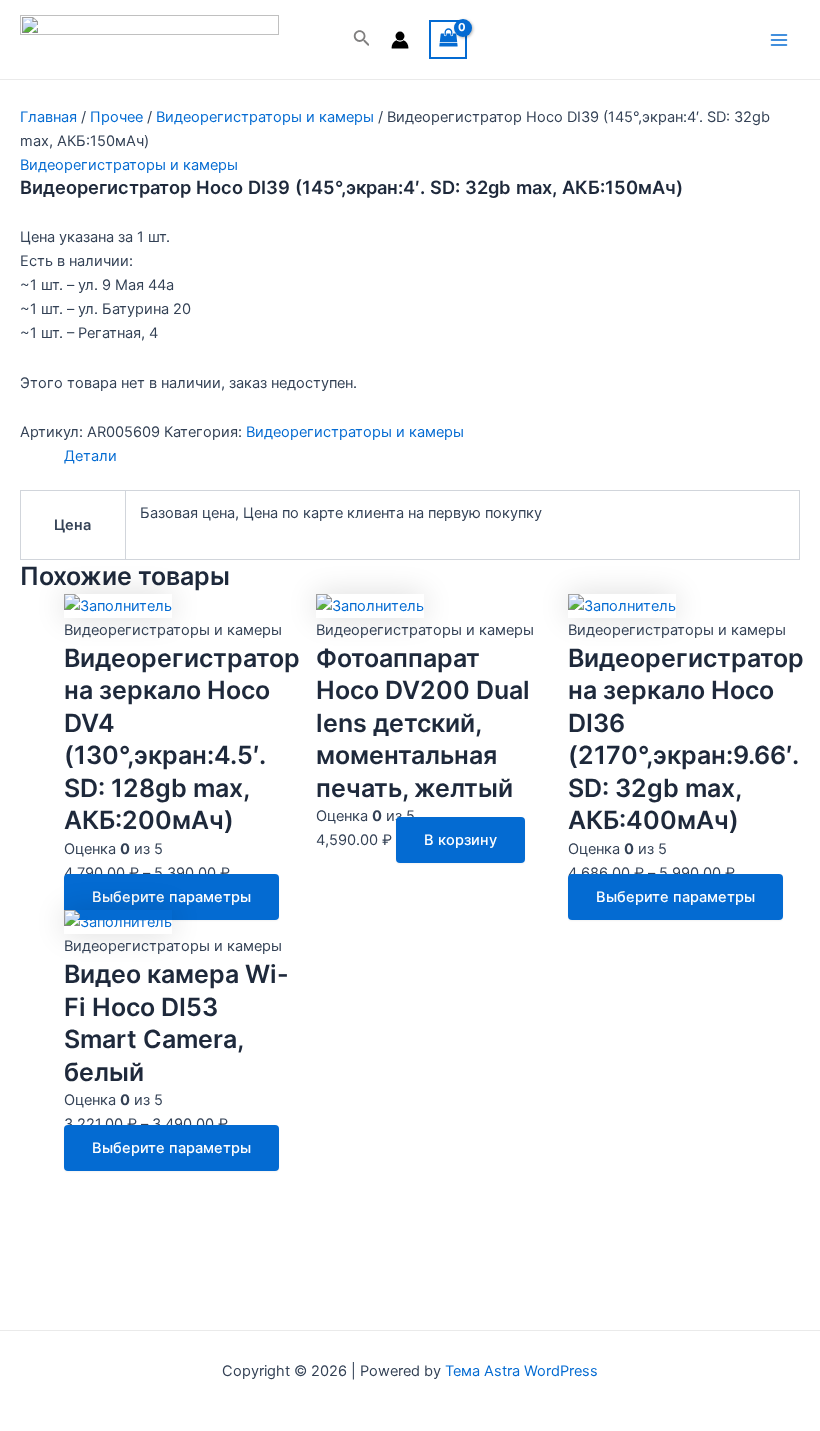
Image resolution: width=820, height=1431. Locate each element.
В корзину (460, 840)
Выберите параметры (171, 897)
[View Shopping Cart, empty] (448, 39)
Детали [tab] (90, 456)
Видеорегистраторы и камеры (265, 117)
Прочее (116, 117)
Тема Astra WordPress (521, 1371)
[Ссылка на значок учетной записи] (400, 40)
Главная (48, 117)
